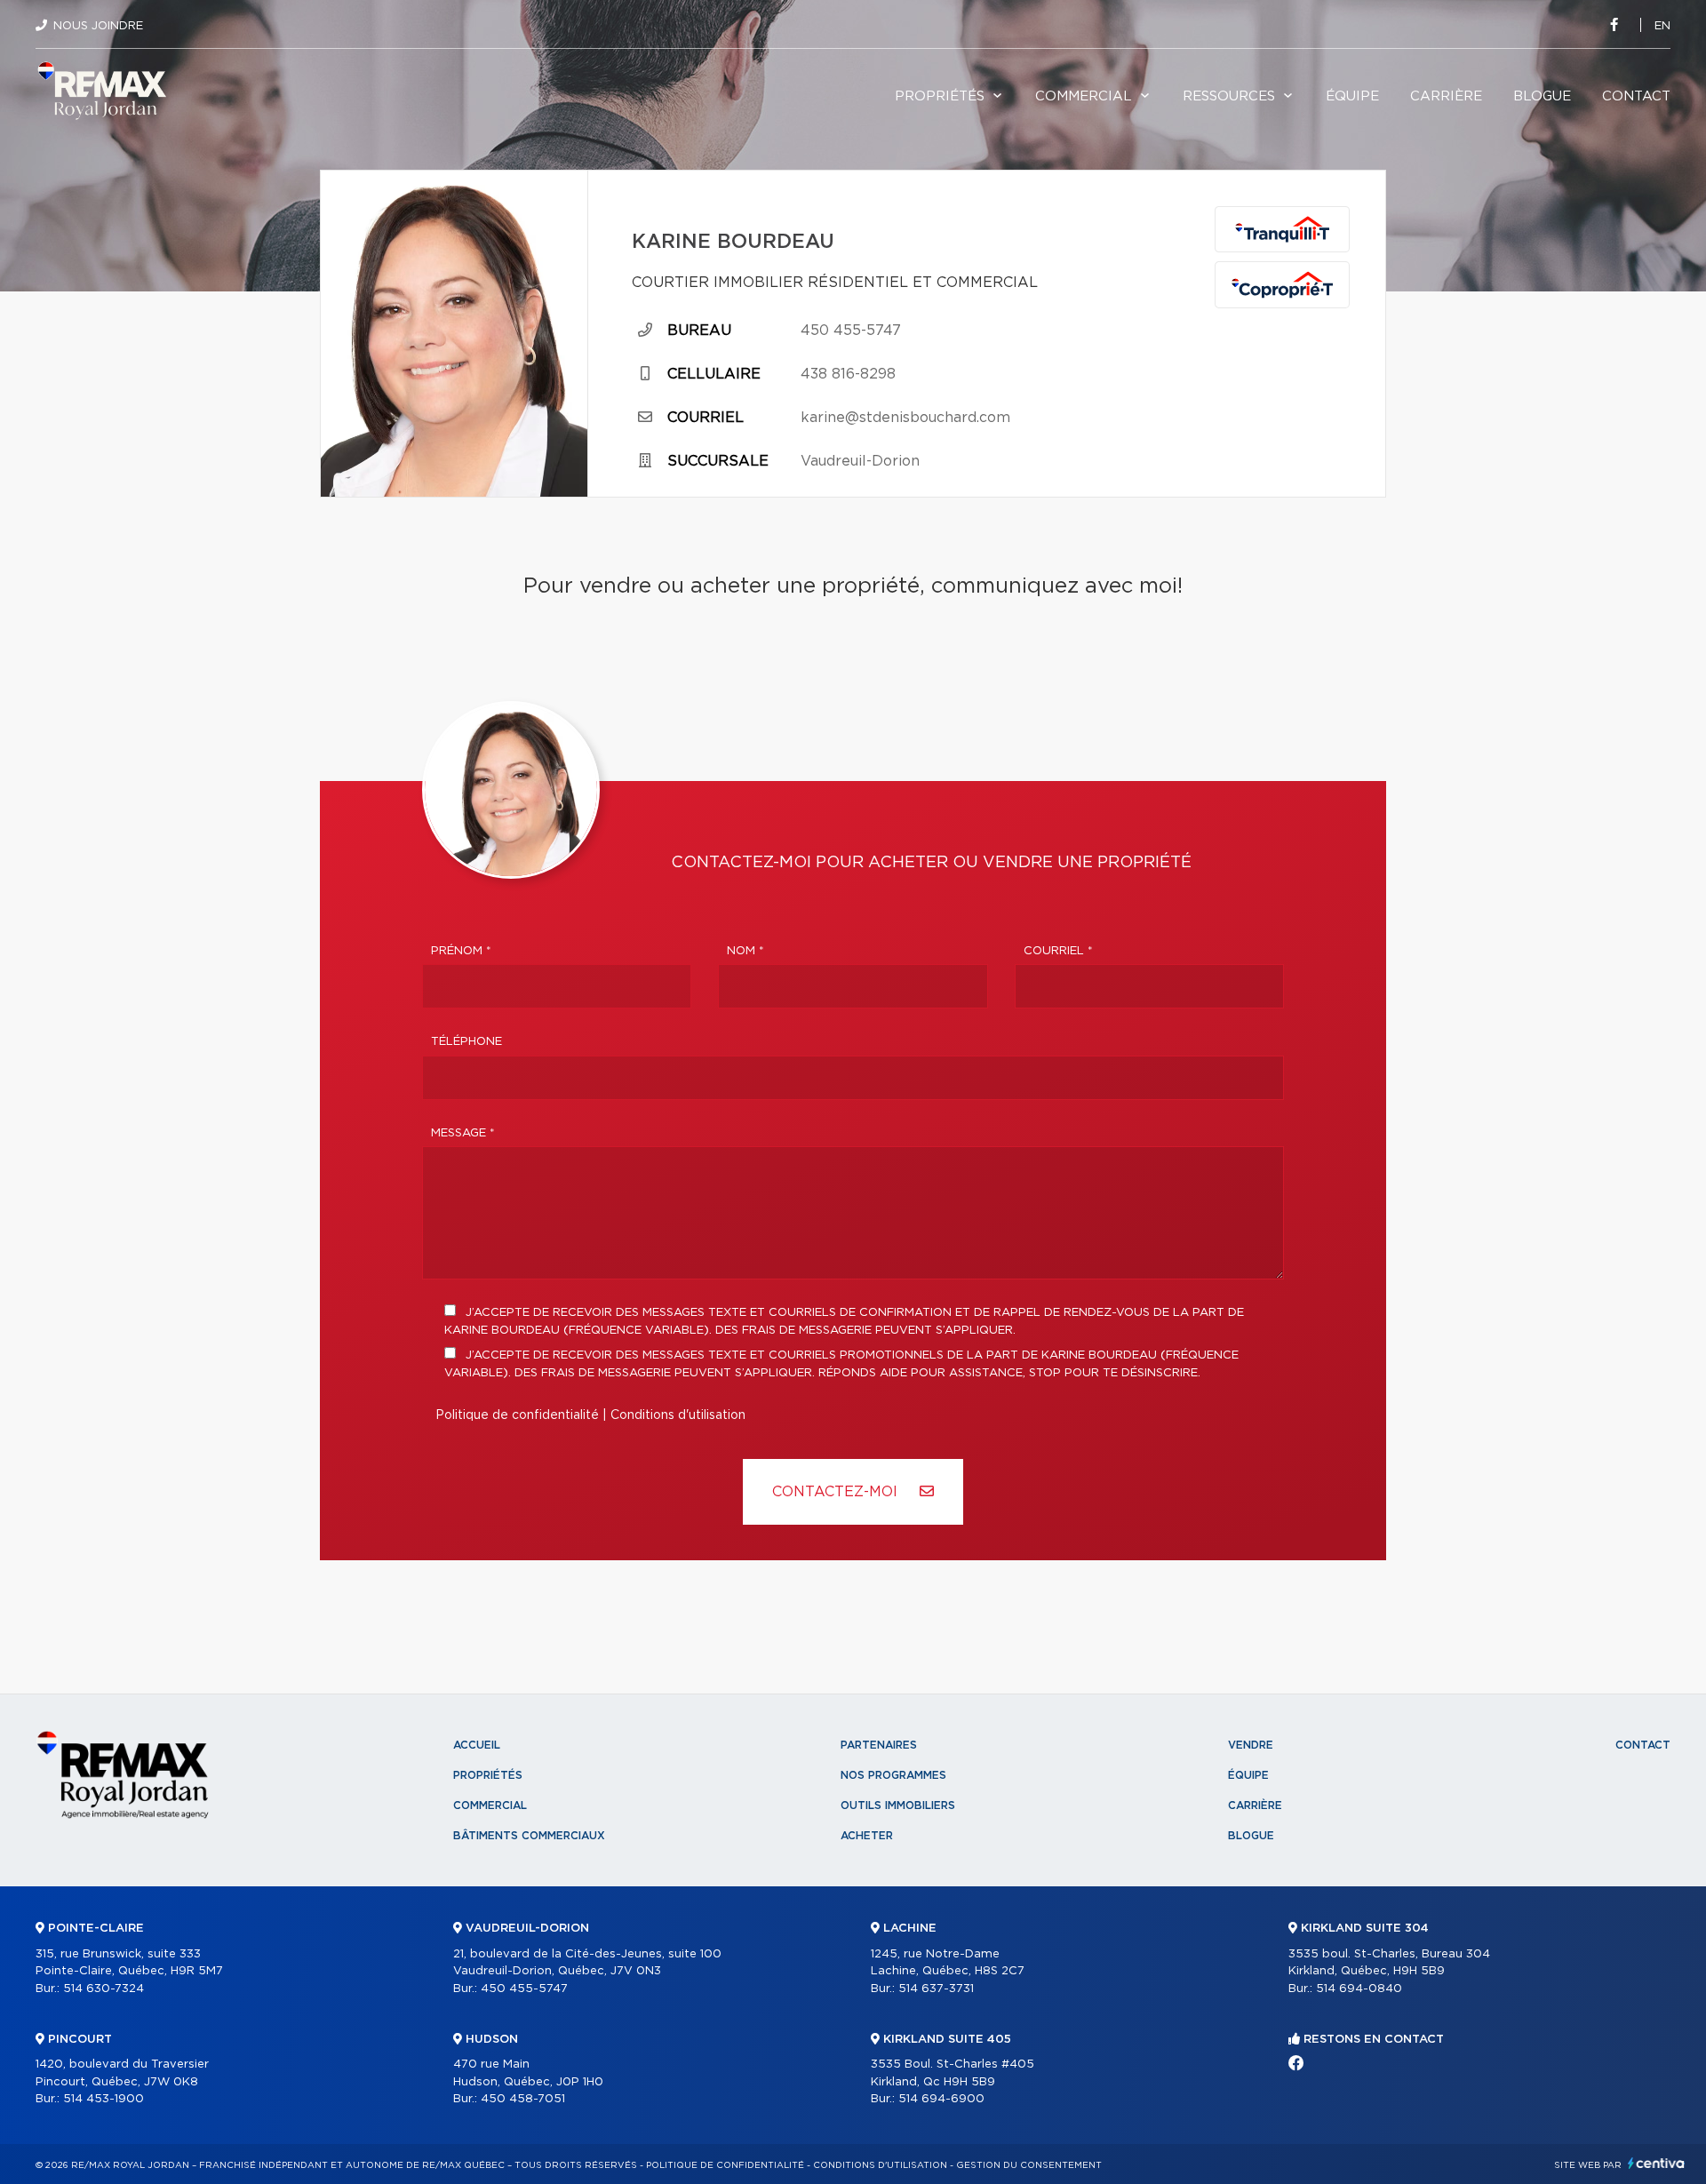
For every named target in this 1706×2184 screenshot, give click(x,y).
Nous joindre (98, 26)
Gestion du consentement (1029, 2165)
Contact (1636, 96)
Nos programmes (893, 1775)
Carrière (1446, 96)
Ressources (1229, 96)
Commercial (1084, 96)
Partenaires (879, 1745)
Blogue (1542, 96)
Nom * (745, 951)
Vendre (1251, 1745)
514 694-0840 (1359, 1989)
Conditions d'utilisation (678, 1415)
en (1662, 26)
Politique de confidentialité (517, 1415)
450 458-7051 (523, 2099)
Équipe (1352, 96)
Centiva (1656, 2163)
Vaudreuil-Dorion (860, 461)
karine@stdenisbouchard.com (905, 418)
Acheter (867, 1836)
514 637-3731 (936, 1989)
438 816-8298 (848, 374)
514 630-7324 (104, 1989)
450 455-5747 (851, 331)
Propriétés (940, 96)
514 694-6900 (941, 2099)
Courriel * (1058, 951)
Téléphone (466, 1042)
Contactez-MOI (837, 1492)
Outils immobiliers (898, 1805)
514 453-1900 (104, 2099)
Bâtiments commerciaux (529, 1836)
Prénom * (461, 951)
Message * (463, 1133)
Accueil (477, 1745)
